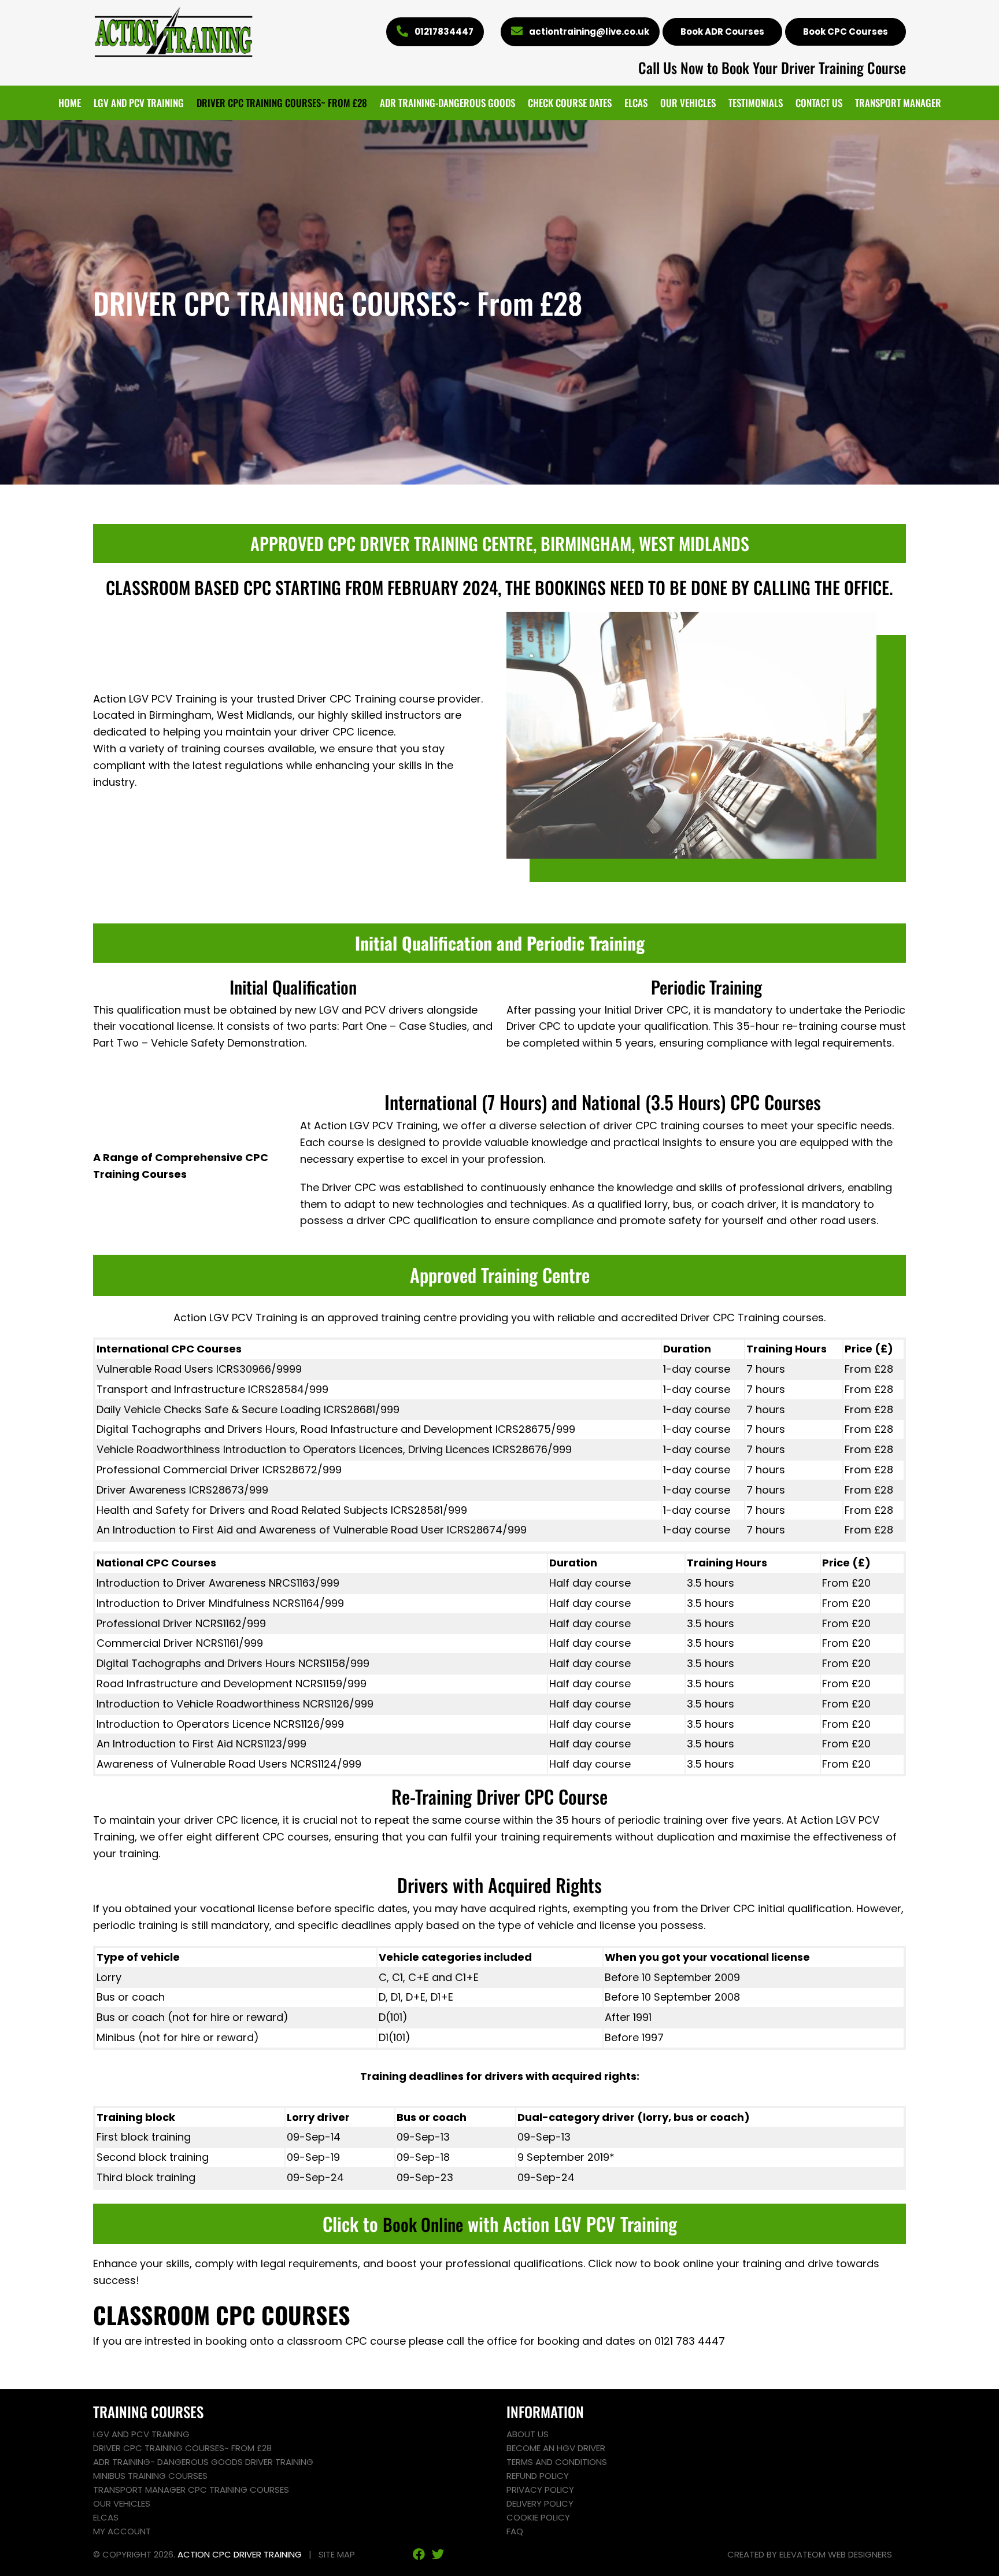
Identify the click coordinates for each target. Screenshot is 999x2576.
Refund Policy (538, 2476)
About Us (528, 2434)
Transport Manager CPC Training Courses (191, 2490)
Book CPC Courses (846, 32)
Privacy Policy (540, 2490)
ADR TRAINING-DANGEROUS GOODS (447, 103)
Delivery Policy (540, 2503)
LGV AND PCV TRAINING (139, 103)
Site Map (337, 2554)
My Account (122, 2531)
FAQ (515, 2531)
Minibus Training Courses (150, 2476)
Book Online (423, 2224)
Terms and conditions (557, 2462)
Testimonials (756, 103)
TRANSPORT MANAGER (898, 103)
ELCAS (636, 103)
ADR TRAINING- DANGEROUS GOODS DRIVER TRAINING (203, 2462)
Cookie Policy (538, 2517)
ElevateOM (802, 2554)
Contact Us (819, 103)
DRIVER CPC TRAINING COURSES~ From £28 (282, 103)
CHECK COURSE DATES (570, 103)
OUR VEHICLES (688, 103)
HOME (70, 103)
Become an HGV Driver (556, 2448)
